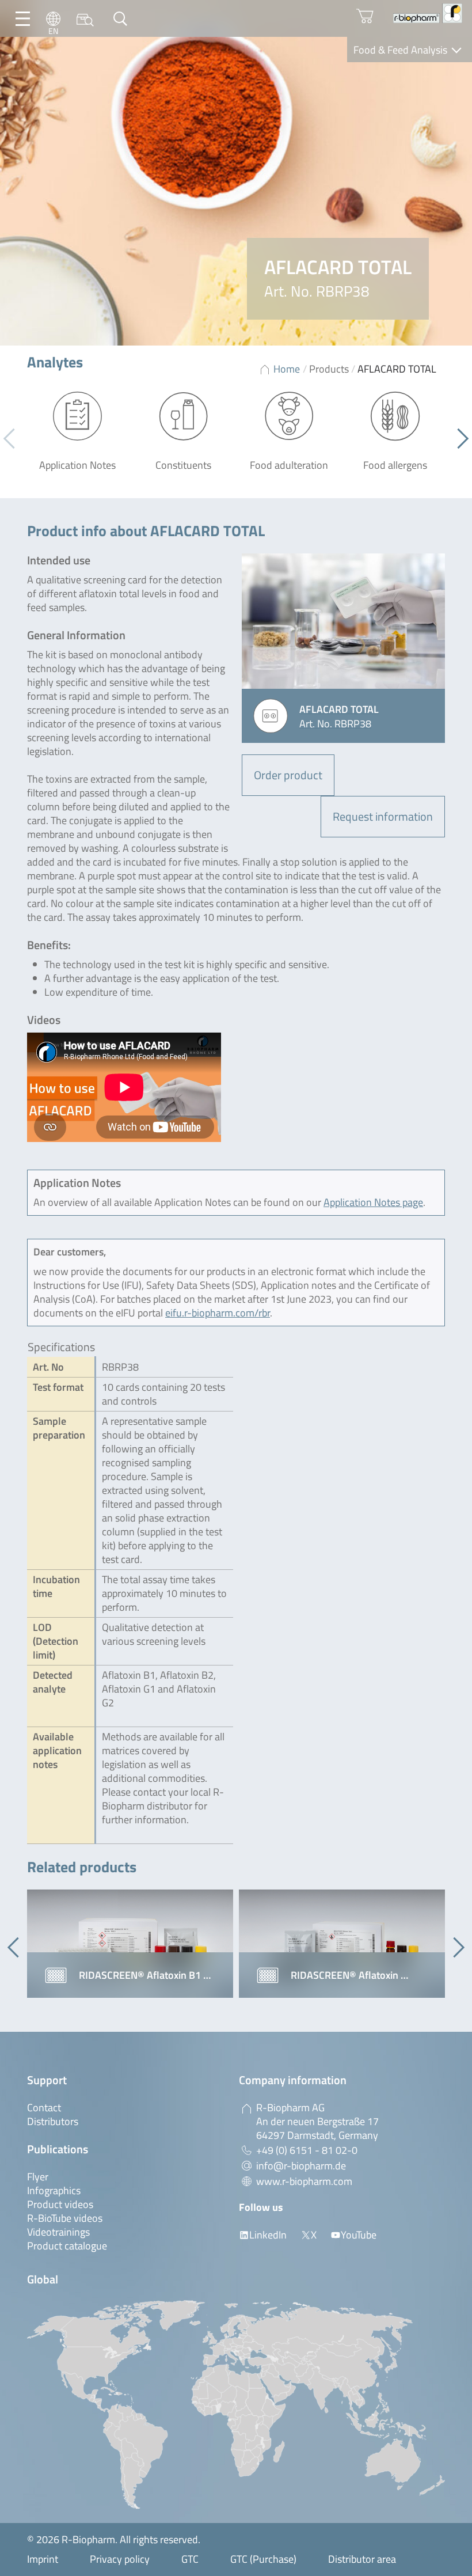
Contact (44, 2108)
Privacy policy (120, 2559)
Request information (383, 816)
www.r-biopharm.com (304, 2181)
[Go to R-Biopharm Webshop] (365, 16)
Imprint (43, 2559)
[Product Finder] (85, 19)
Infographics (54, 2190)
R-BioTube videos (65, 2218)
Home (287, 369)
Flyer (38, 2177)
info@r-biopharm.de (301, 2166)
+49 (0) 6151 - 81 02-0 (307, 2150)
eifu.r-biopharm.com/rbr (218, 1313)
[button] (458, 439)
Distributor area (362, 2559)
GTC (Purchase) (263, 2559)
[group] (130, 1944)
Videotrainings (58, 2232)
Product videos (60, 2204)
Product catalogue (67, 2246)
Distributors (53, 2121)
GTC (190, 2559)
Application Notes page (373, 1202)
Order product (288, 775)
